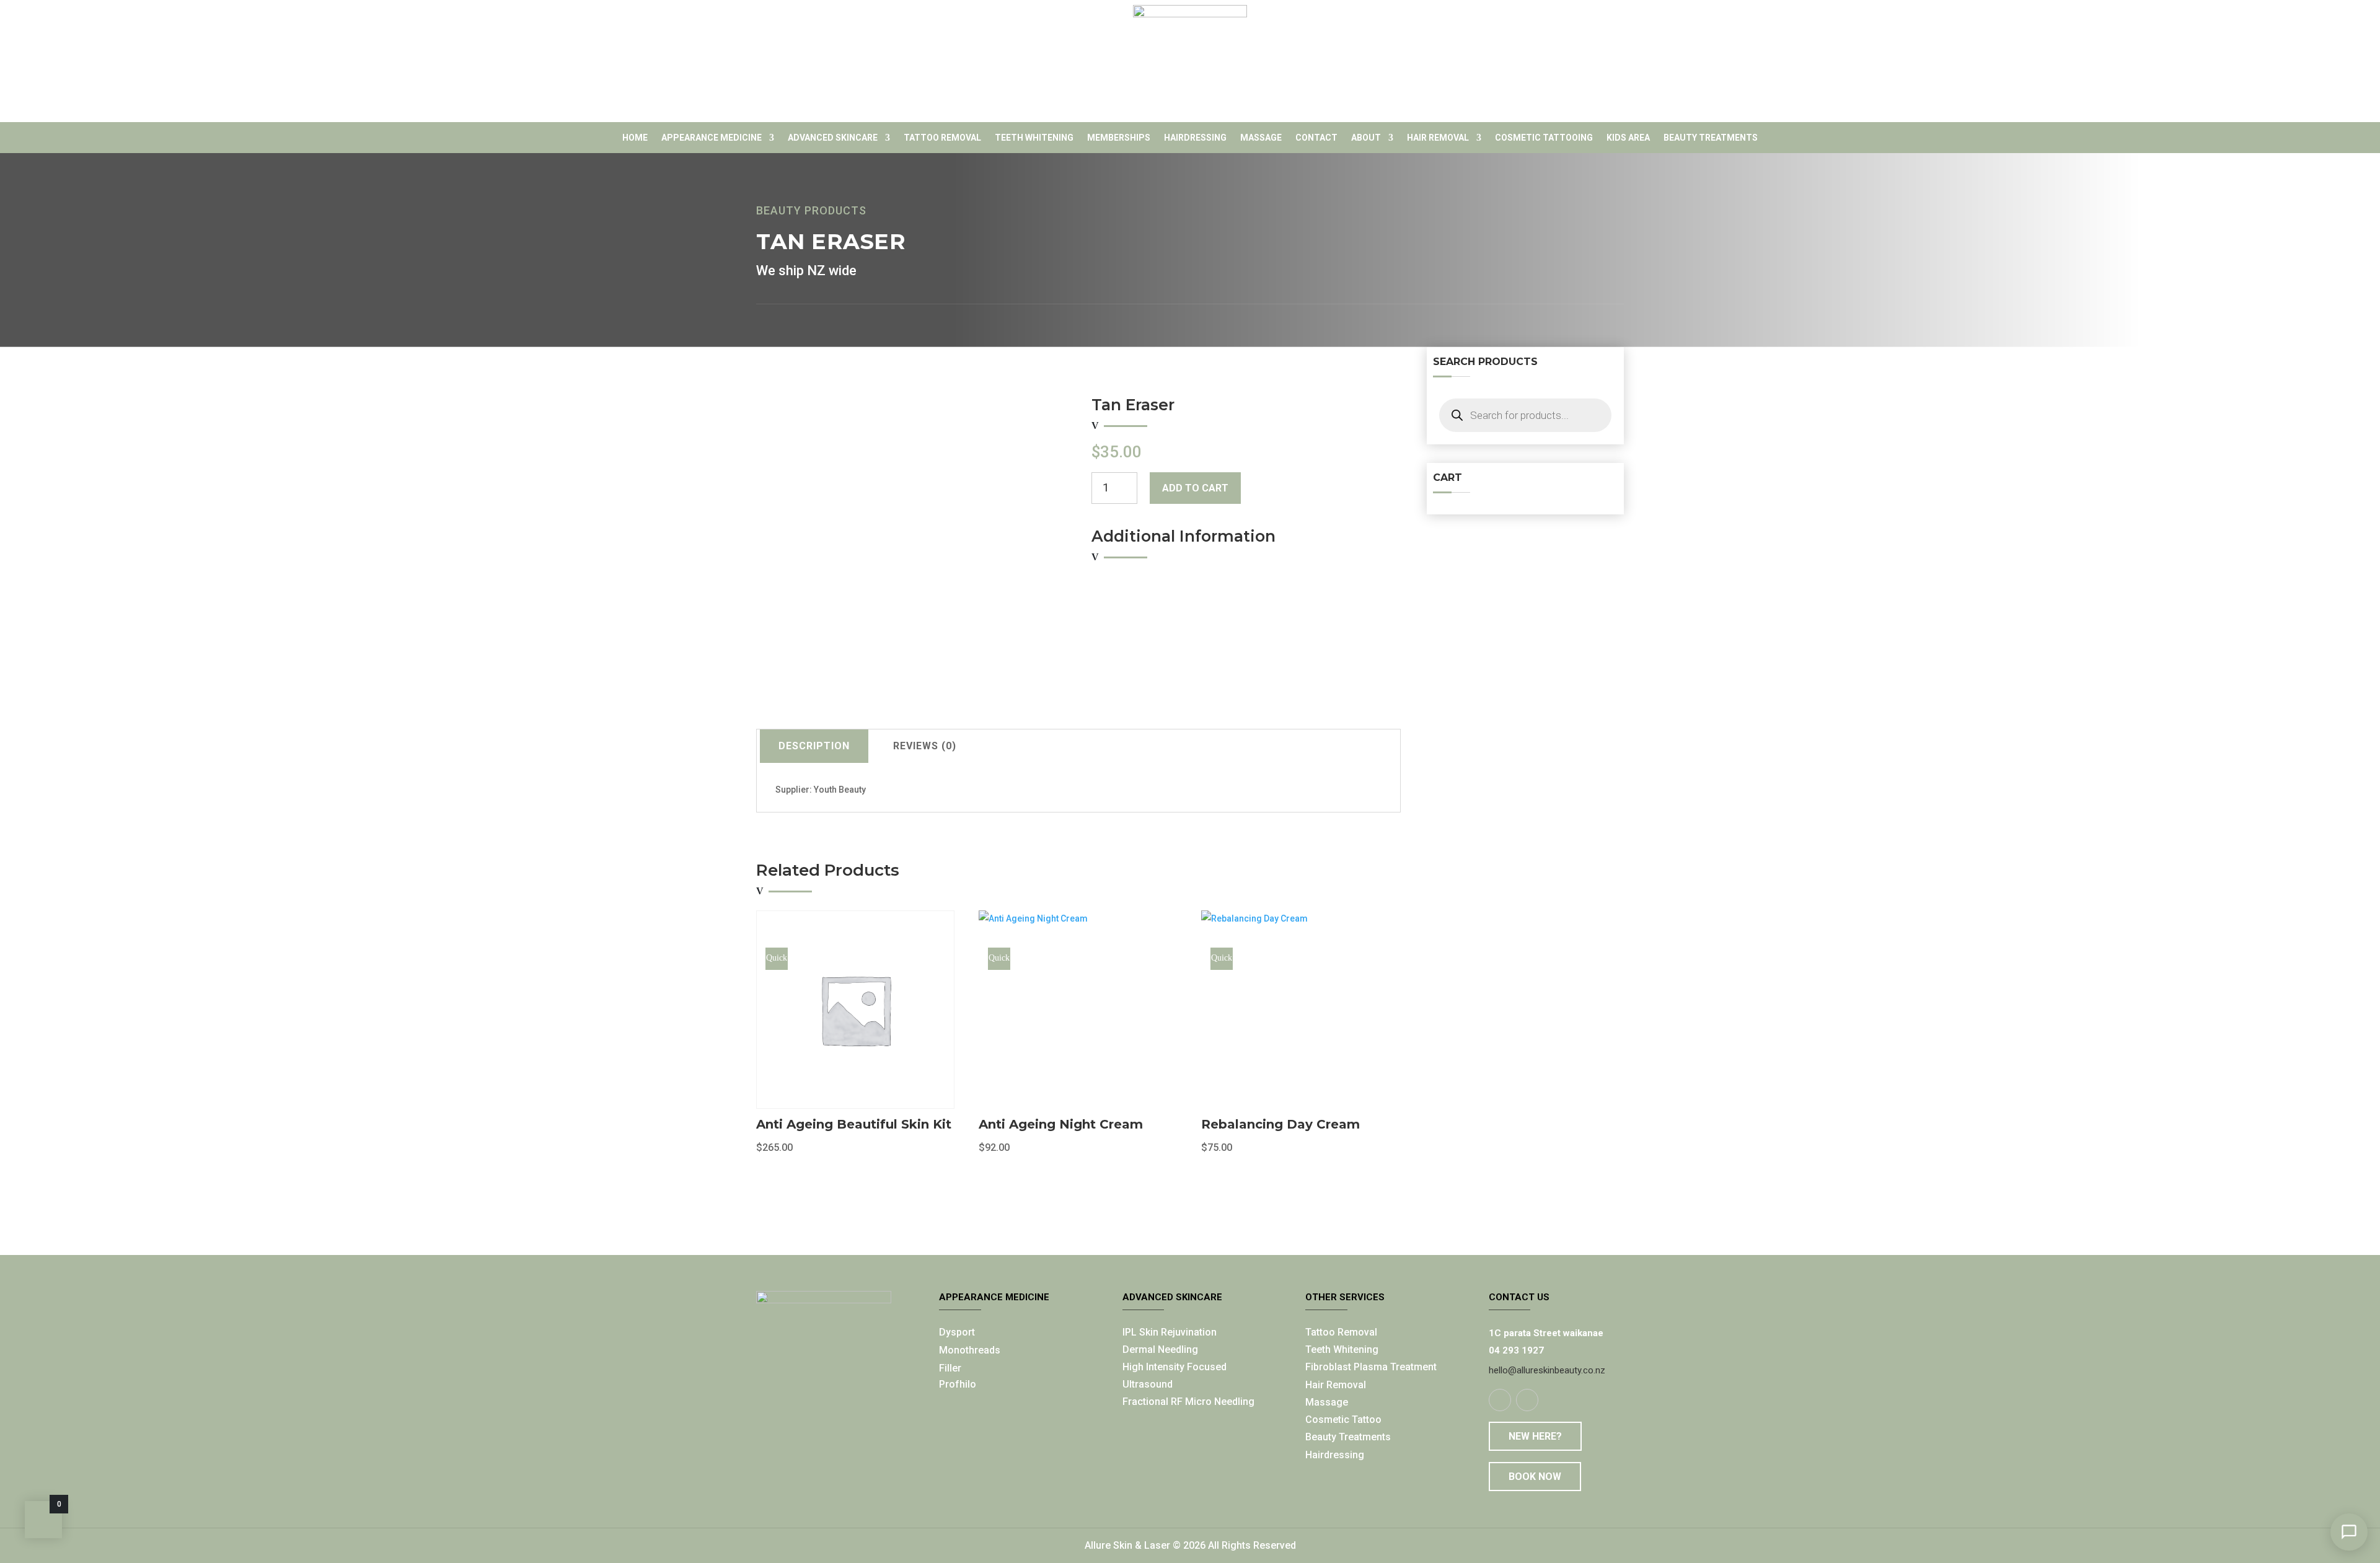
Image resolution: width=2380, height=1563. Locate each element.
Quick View (777, 962)
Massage (1261, 138)
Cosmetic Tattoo (1343, 1420)
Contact (1316, 138)
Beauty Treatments (1348, 1437)
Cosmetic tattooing (1544, 138)
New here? (1535, 1436)
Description (814, 746)
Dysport (957, 1332)
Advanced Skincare (833, 138)
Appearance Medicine (712, 138)
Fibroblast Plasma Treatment (1371, 1367)
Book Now (1535, 1477)
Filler (950, 1368)
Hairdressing (1195, 138)
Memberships (1119, 138)
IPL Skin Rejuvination (1170, 1332)
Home (635, 138)
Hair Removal (1438, 138)
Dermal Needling (1160, 1349)
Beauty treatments (1711, 138)
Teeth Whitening (1034, 138)
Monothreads (970, 1350)
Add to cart (1195, 488)
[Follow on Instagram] (1527, 1400)
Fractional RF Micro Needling (1188, 1402)
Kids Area (1628, 138)
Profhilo (958, 1384)
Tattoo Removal (942, 138)
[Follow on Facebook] (1500, 1400)
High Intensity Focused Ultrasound (1175, 1375)
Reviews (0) (925, 746)
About (1366, 138)
